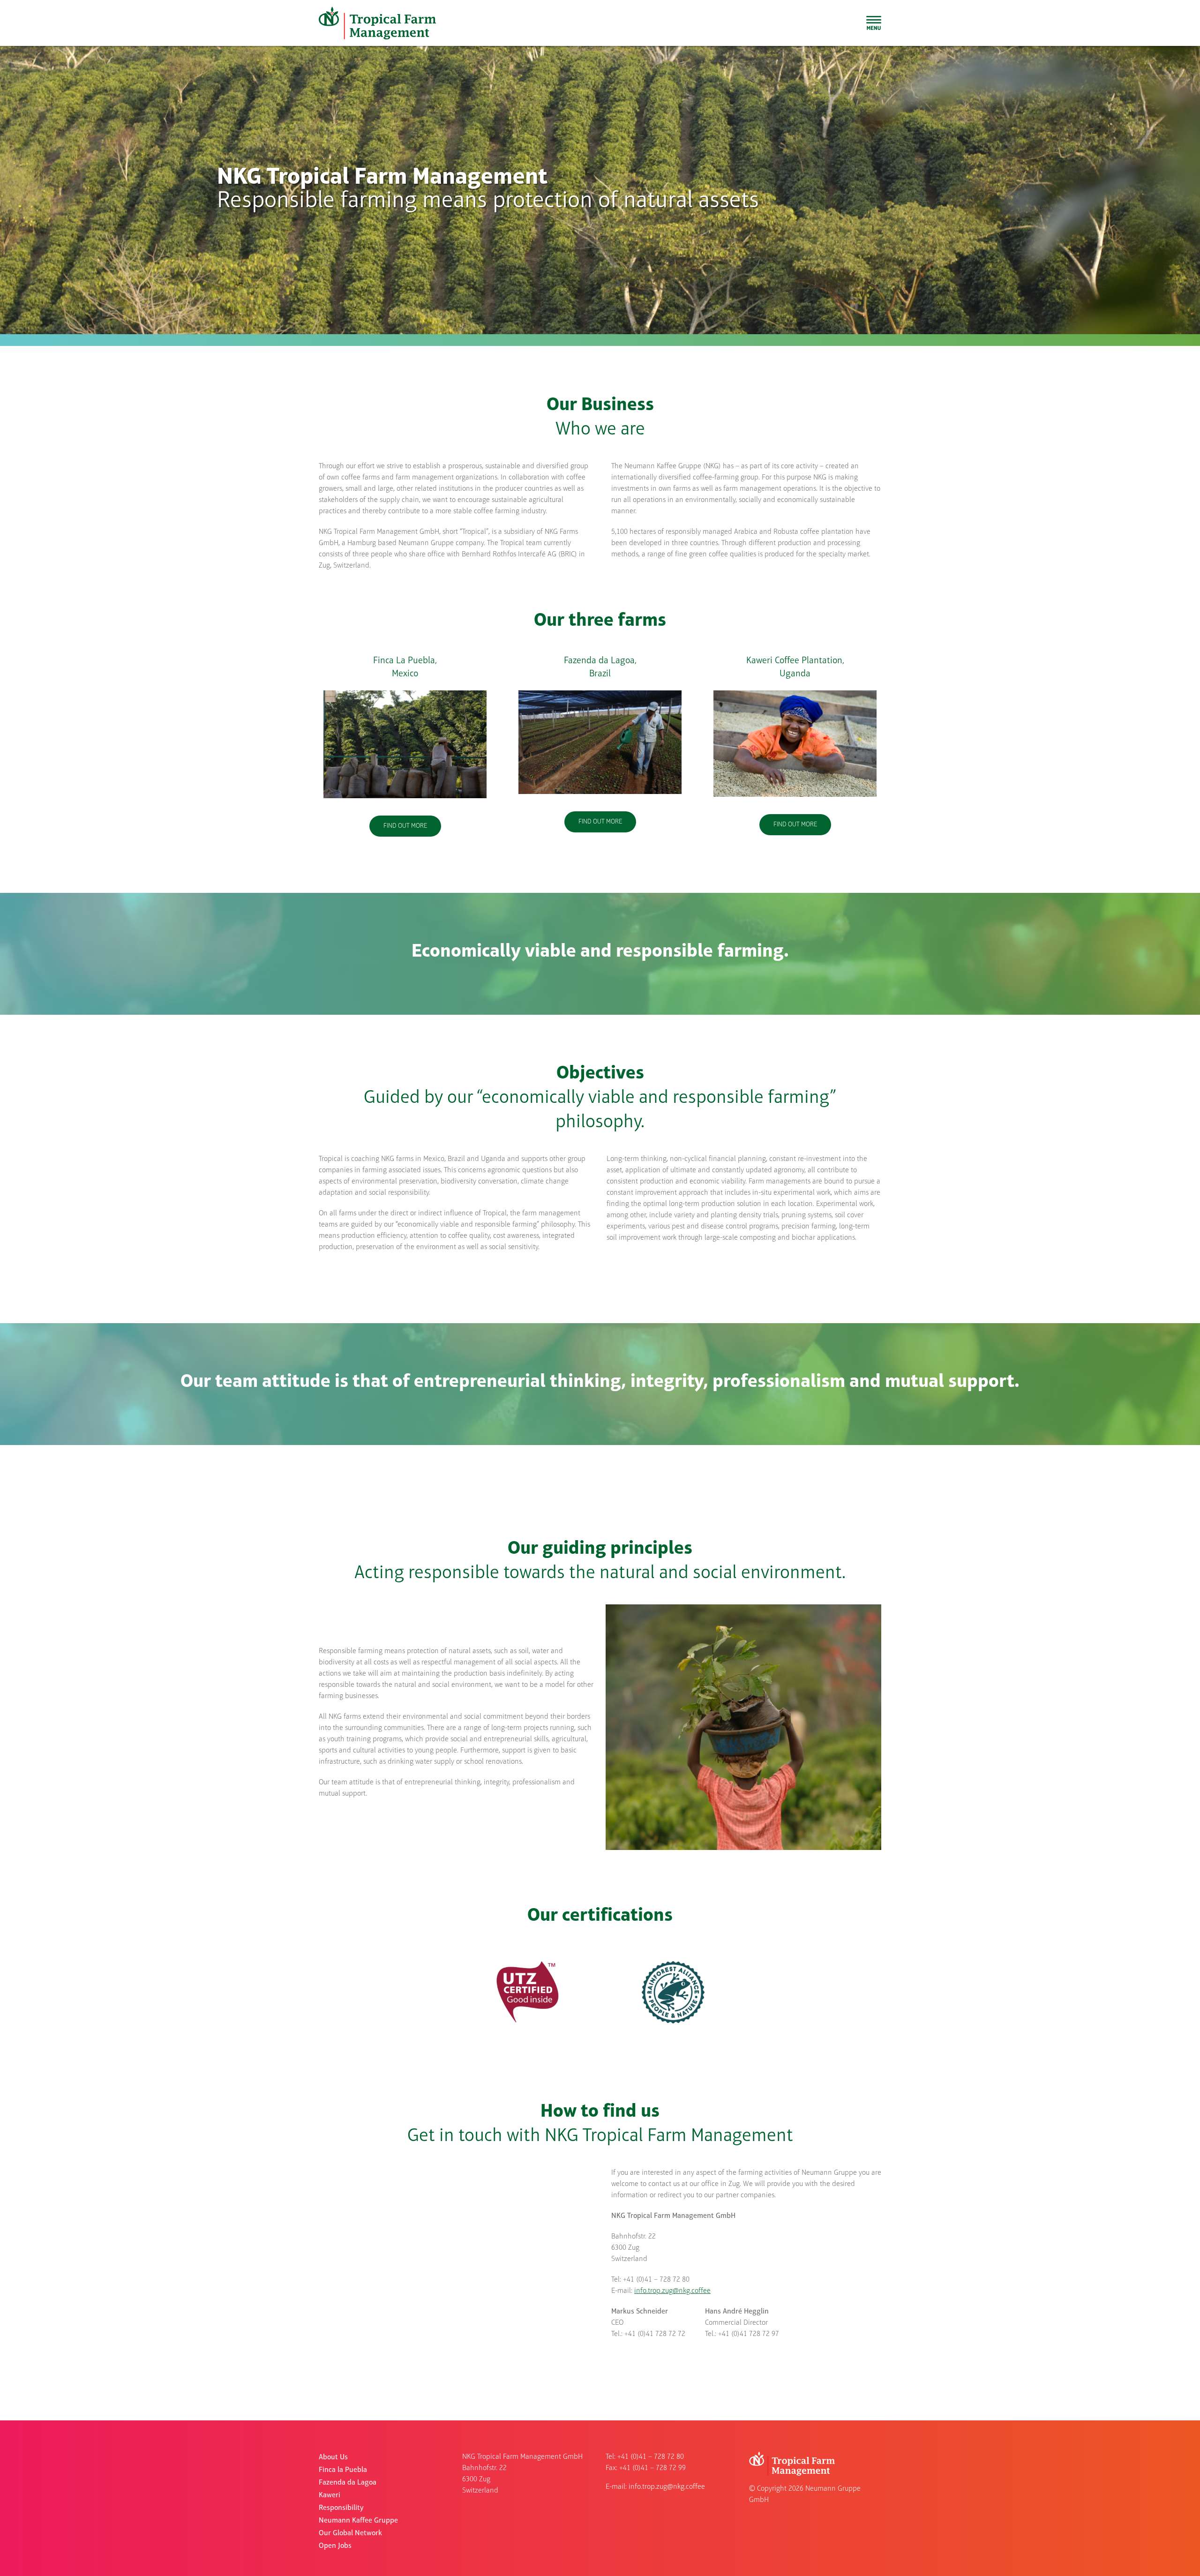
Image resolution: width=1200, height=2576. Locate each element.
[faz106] (600, 693)
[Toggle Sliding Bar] (874, 23)
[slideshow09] (405, 693)
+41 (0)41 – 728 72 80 (651, 2457)
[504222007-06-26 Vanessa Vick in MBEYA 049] (795, 693)
